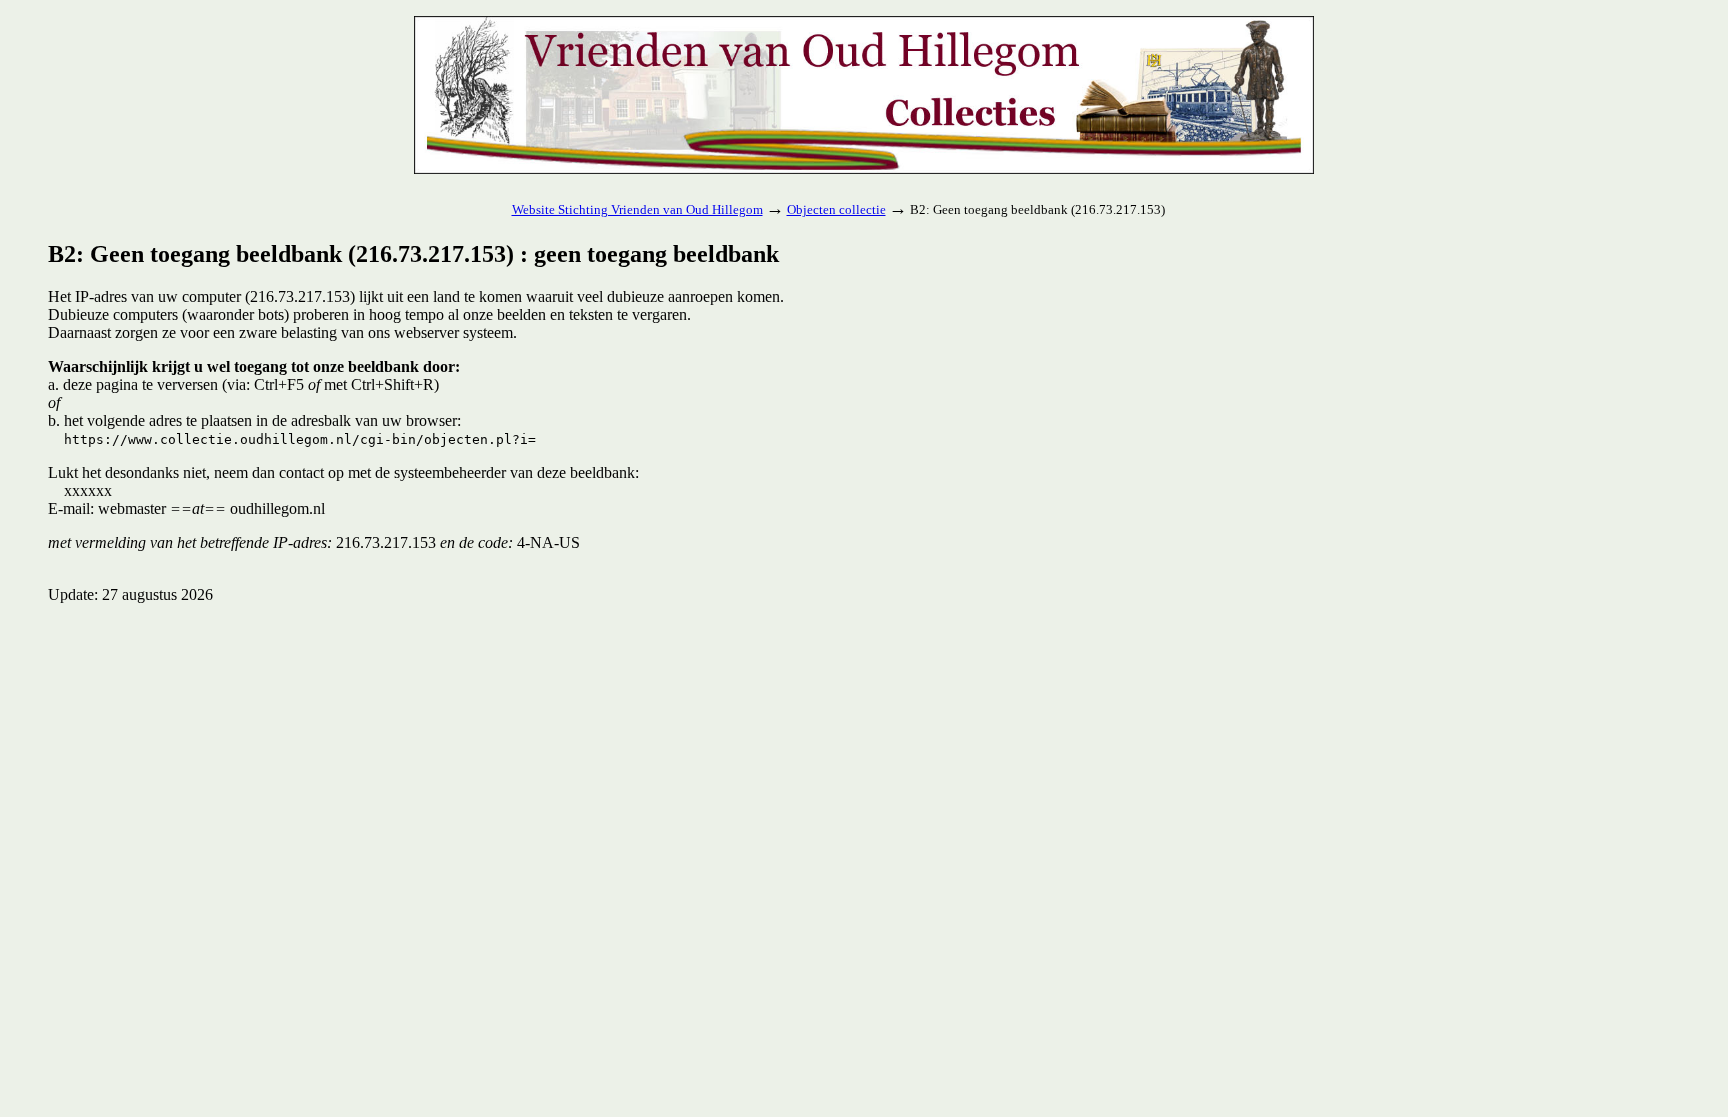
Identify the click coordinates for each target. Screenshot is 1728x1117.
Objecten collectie (836, 209)
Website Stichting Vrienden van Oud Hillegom (637, 209)
